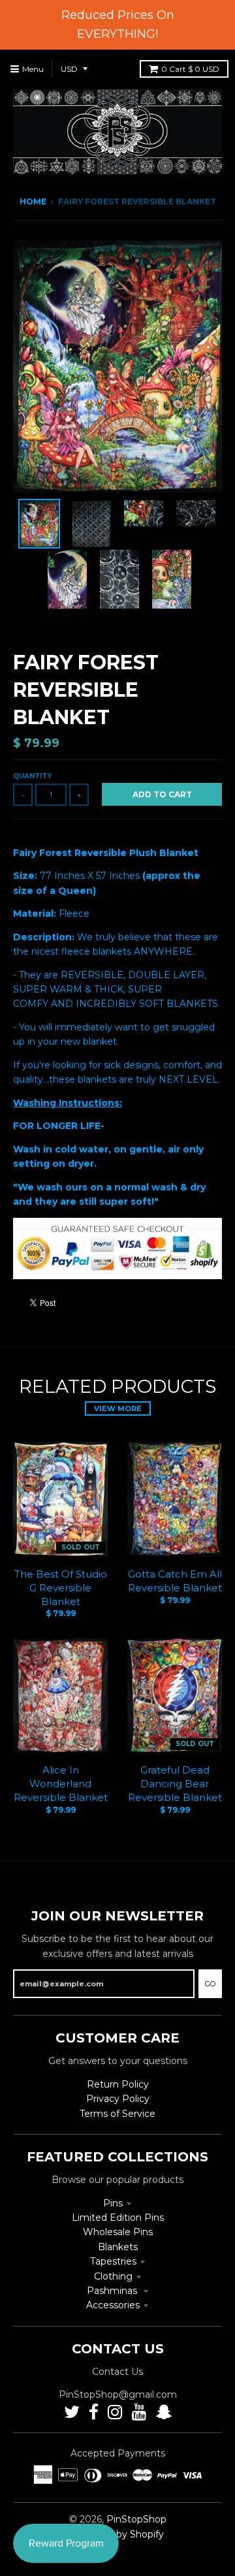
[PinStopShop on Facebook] (94, 2412)
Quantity (32, 776)
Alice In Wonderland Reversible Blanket (61, 1784)
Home (33, 201)
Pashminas (113, 2291)
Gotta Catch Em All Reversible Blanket (175, 1581)
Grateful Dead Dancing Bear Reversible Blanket (175, 1784)
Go (210, 1984)
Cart (190, 69)
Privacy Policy (118, 2099)
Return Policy (118, 2084)
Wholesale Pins (118, 2232)
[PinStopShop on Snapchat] (164, 2412)
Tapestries (113, 2261)
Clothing (113, 2276)
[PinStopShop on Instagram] (115, 2412)
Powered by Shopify (118, 2534)
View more (118, 1408)
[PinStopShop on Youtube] (139, 2412)
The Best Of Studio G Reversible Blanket (61, 1588)
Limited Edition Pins (118, 2218)
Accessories (113, 2305)
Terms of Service (117, 2114)
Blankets (118, 2247)
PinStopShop (136, 2519)
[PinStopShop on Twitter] (72, 2412)
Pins (113, 2203)
